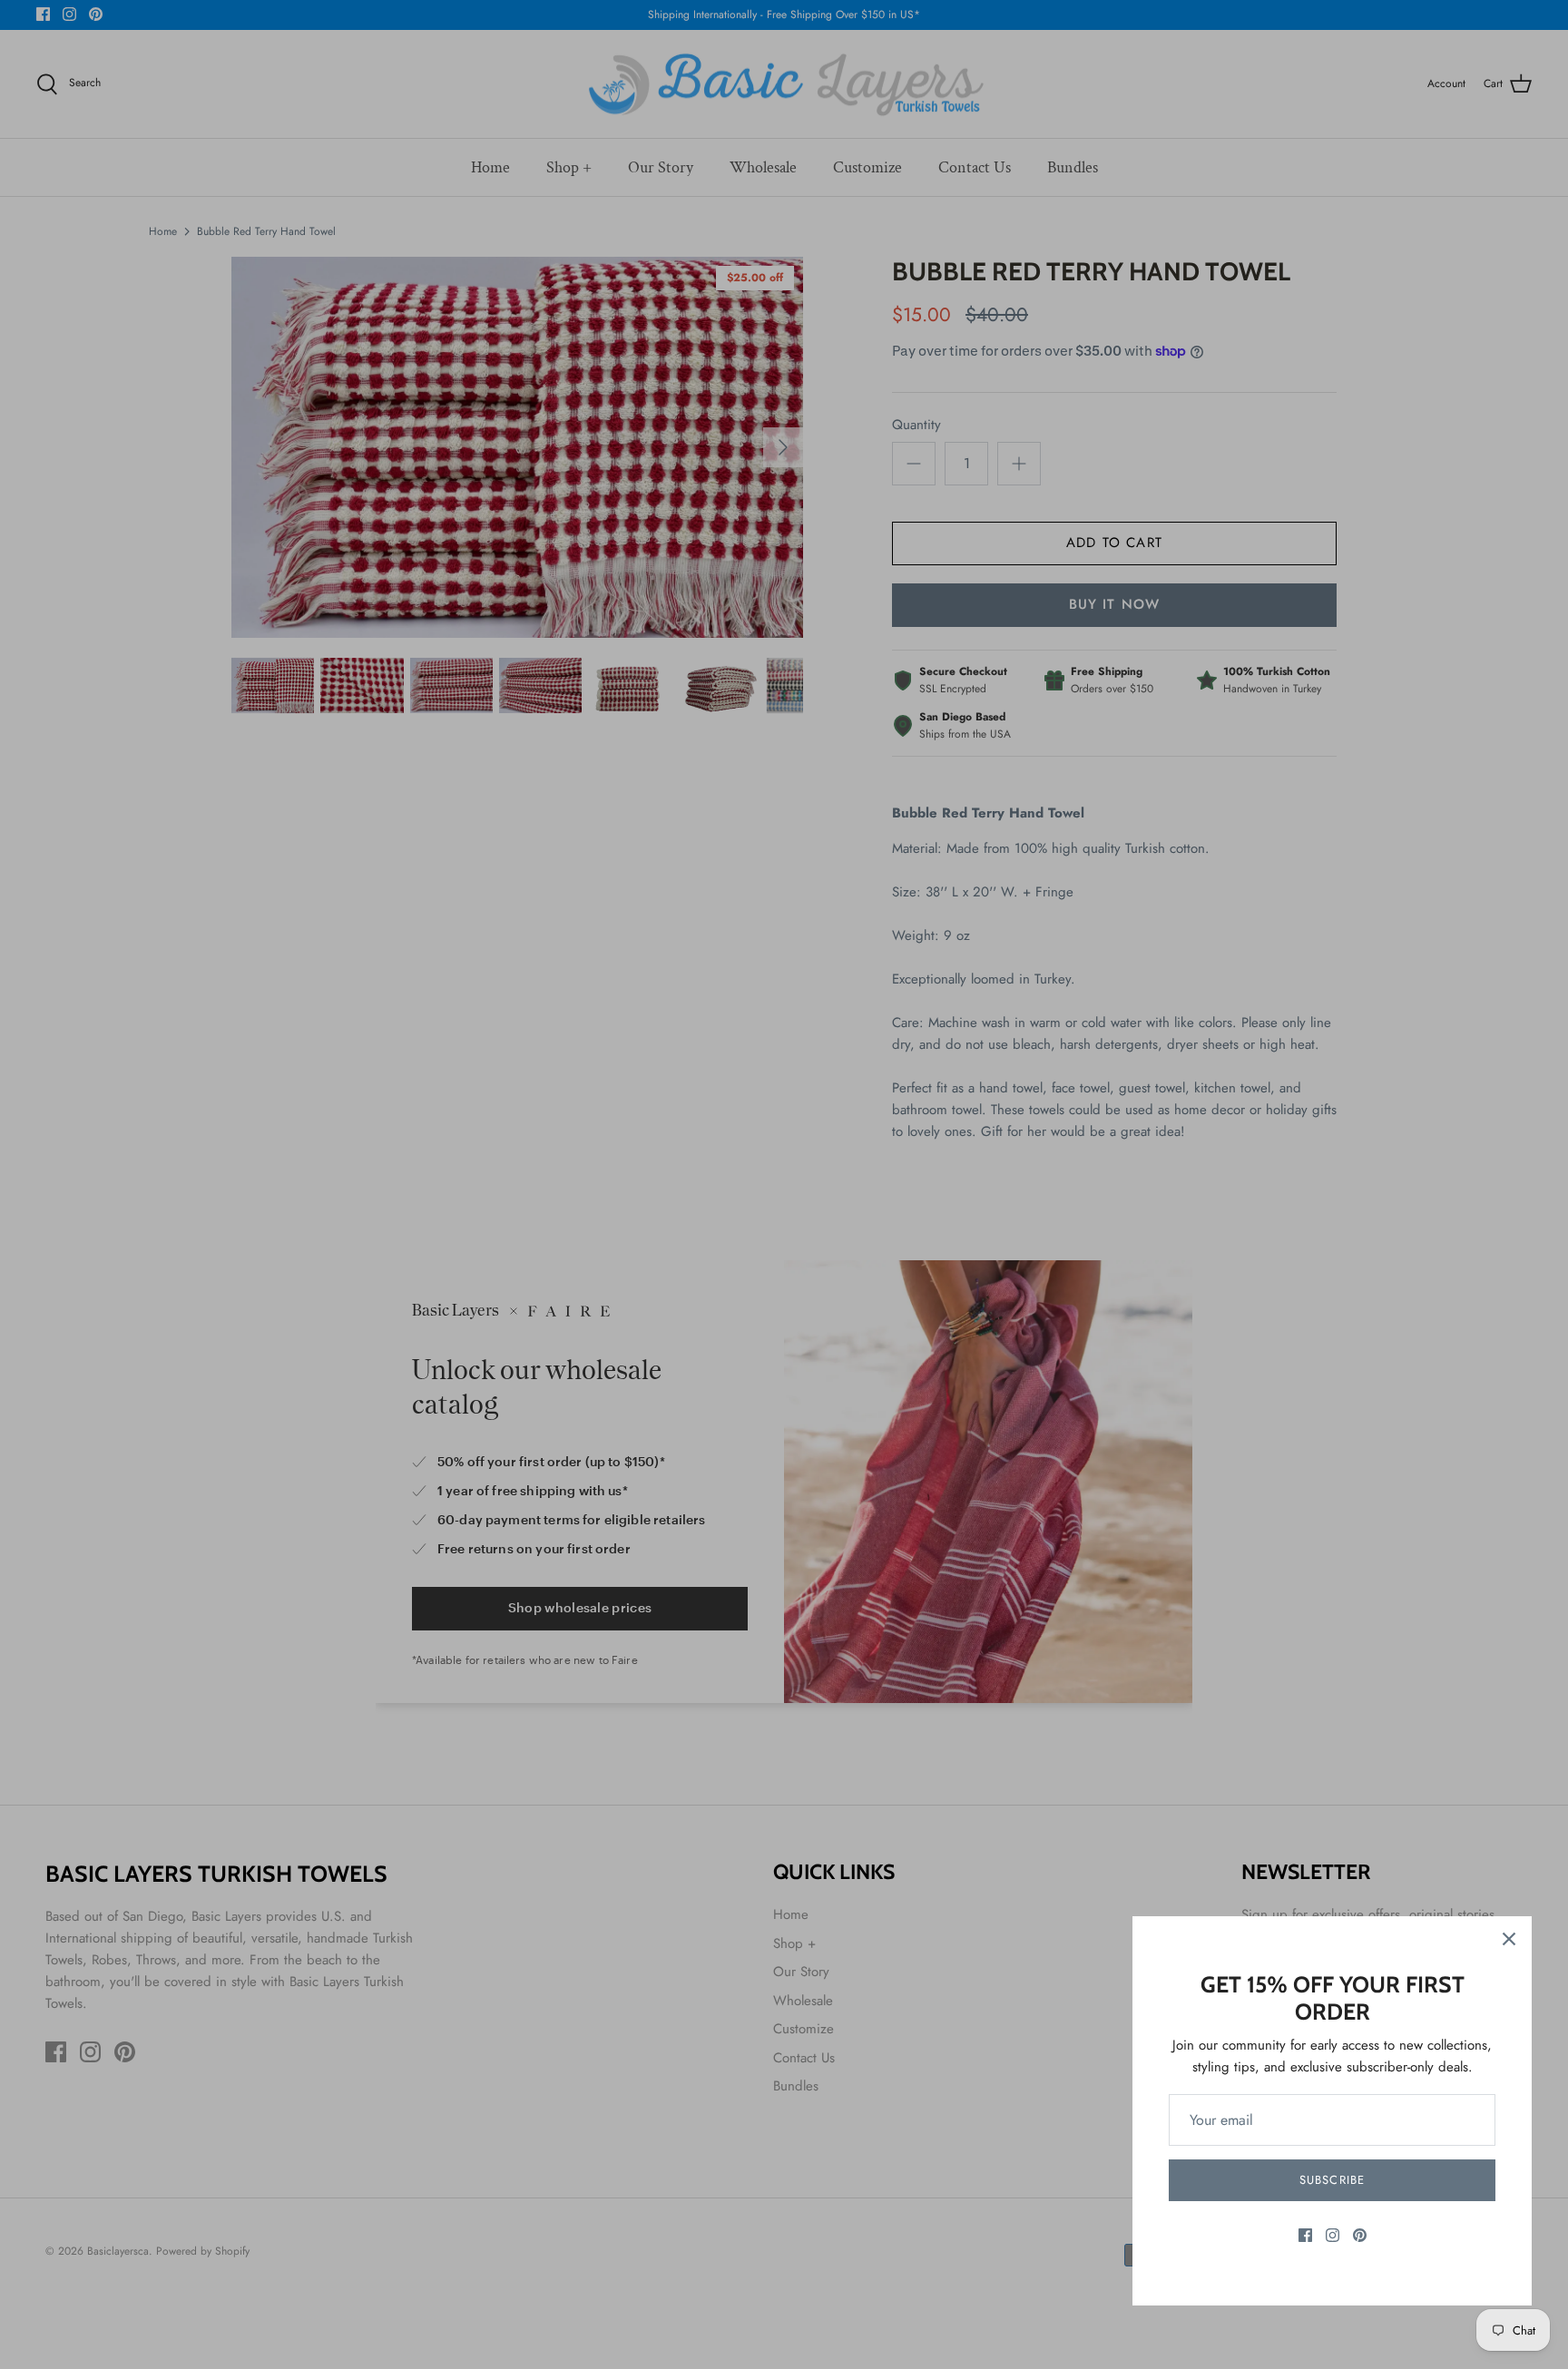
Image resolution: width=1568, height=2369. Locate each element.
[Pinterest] (1360, 2235)
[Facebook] (1305, 2235)
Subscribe (1332, 2180)
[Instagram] (1333, 2235)
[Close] (1509, 1939)
